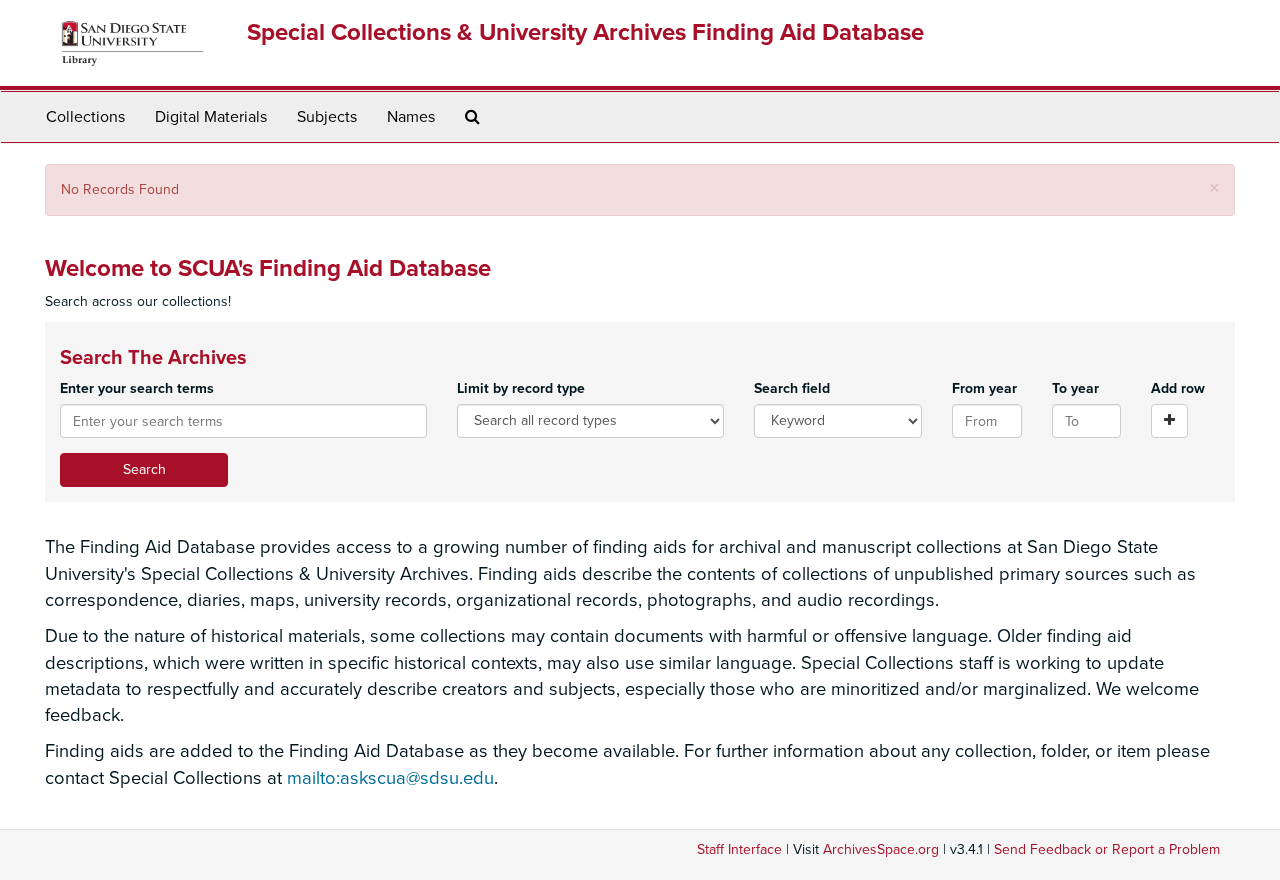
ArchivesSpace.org (881, 849)
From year (984, 388)
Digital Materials (211, 117)
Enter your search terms (137, 388)
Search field (792, 388)
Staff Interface (739, 849)
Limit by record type (521, 388)
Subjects (327, 117)
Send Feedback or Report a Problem (1107, 849)
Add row (1178, 388)
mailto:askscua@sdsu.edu (390, 778)
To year (1075, 388)
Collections (85, 117)
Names (411, 117)
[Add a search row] (1169, 421)
